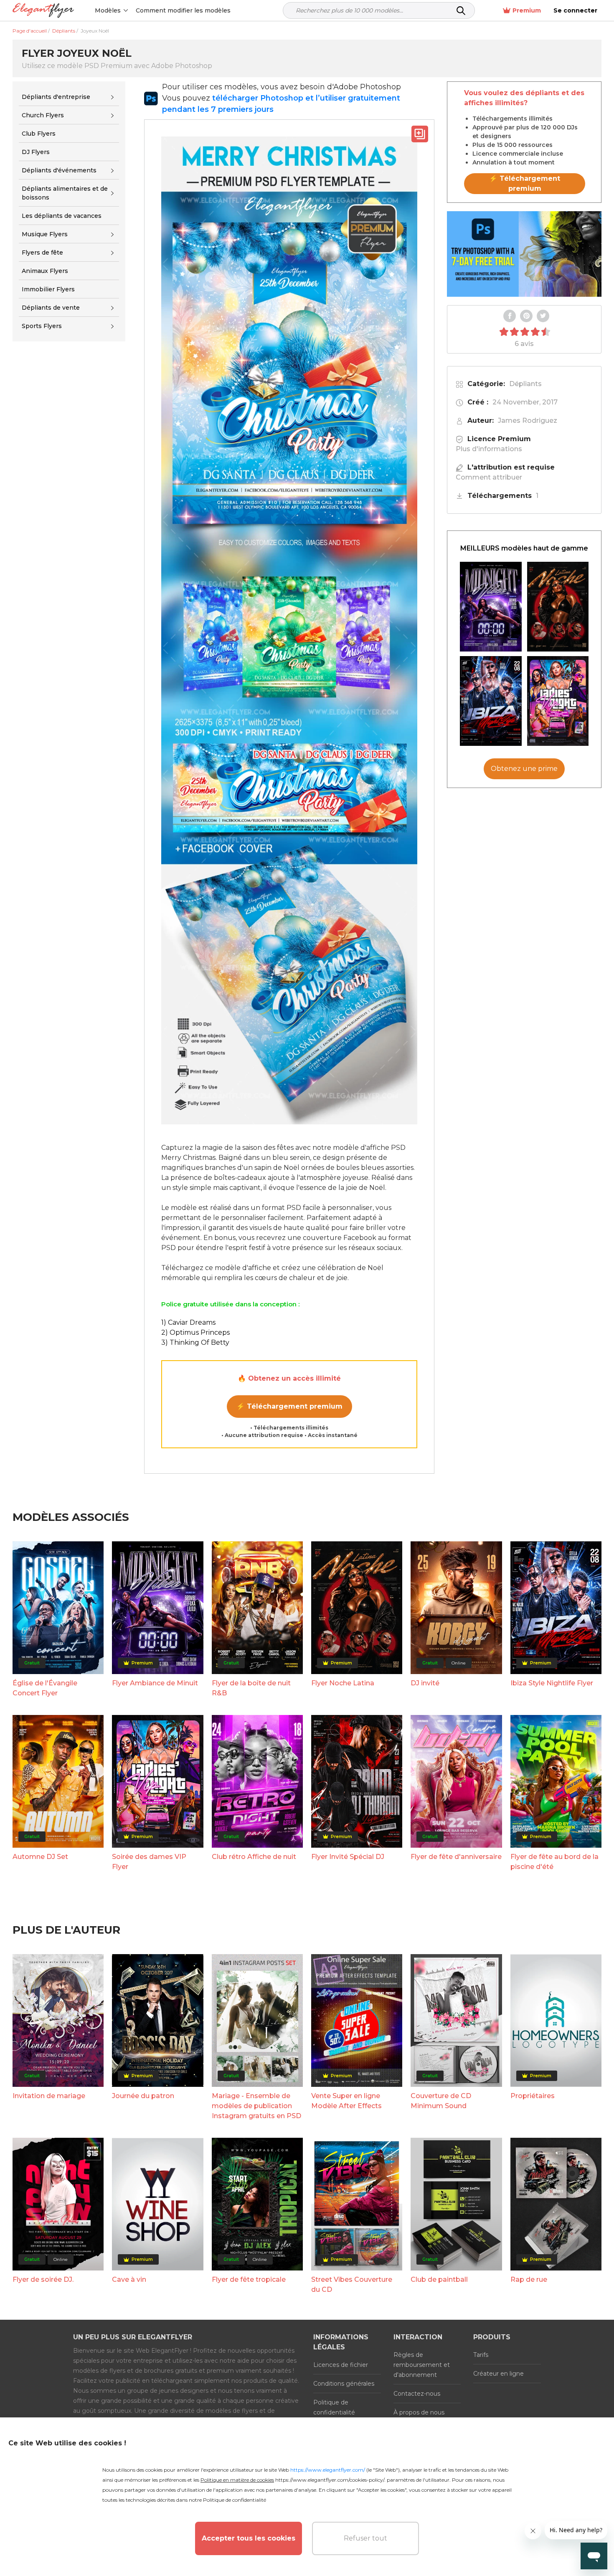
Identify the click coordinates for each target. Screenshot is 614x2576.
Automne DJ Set (40, 1857)
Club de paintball (439, 2279)
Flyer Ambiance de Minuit (155, 1683)
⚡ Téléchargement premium (289, 1406)
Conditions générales (344, 2384)
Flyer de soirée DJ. (43, 2279)
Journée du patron (143, 2096)
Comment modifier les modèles (183, 10)
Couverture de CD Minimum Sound (441, 2101)
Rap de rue (529, 2279)
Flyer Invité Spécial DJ (348, 1857)
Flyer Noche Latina (343, 1683)
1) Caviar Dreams (188, 1322)
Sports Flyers (42, 326)
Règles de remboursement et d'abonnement (422, 2365)
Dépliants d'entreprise (56, 97)
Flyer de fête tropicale (249, 2279)
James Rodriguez (528, 420)
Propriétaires (533, 2096)
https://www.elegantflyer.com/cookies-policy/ (330, 2480)
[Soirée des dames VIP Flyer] (558, 701)
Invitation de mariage (49, 2096)
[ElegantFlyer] (43, 11)
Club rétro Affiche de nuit (254, 1857)
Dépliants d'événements (59, 170)
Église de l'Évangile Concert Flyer (45, 1688)
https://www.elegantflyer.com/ (328, 2470)
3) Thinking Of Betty (195, 1342)
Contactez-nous (417, 2394)
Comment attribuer (489, 477)
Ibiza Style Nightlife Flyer (552, 1683)
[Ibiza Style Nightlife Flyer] (491, 701)
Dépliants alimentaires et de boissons (65, 193)
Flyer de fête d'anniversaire (456, 1857)
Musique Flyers (45, 234)
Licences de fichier (341, 2365)
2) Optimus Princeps (195, 1332)
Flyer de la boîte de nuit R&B (251, 1688)
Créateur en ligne (499, 2374)
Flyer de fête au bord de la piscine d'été (554, 1862)
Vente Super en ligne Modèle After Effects (346, 2101)
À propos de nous (419, 2412)
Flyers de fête (42, 253)
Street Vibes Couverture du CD (352, 2284)
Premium (527, 10)
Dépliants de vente (51, 308)
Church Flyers (43, 115)
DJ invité (425, 1683)
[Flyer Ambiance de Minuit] (491, 607)
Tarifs (481, 2355)
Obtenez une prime (524, 769)
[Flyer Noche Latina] (558, 607)
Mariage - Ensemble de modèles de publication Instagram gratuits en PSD (256, 2106)
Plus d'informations (489, 449)
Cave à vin (129, 2279)
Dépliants (525, 384)
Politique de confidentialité (334, 2407)
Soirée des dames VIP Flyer (149, 1862)
